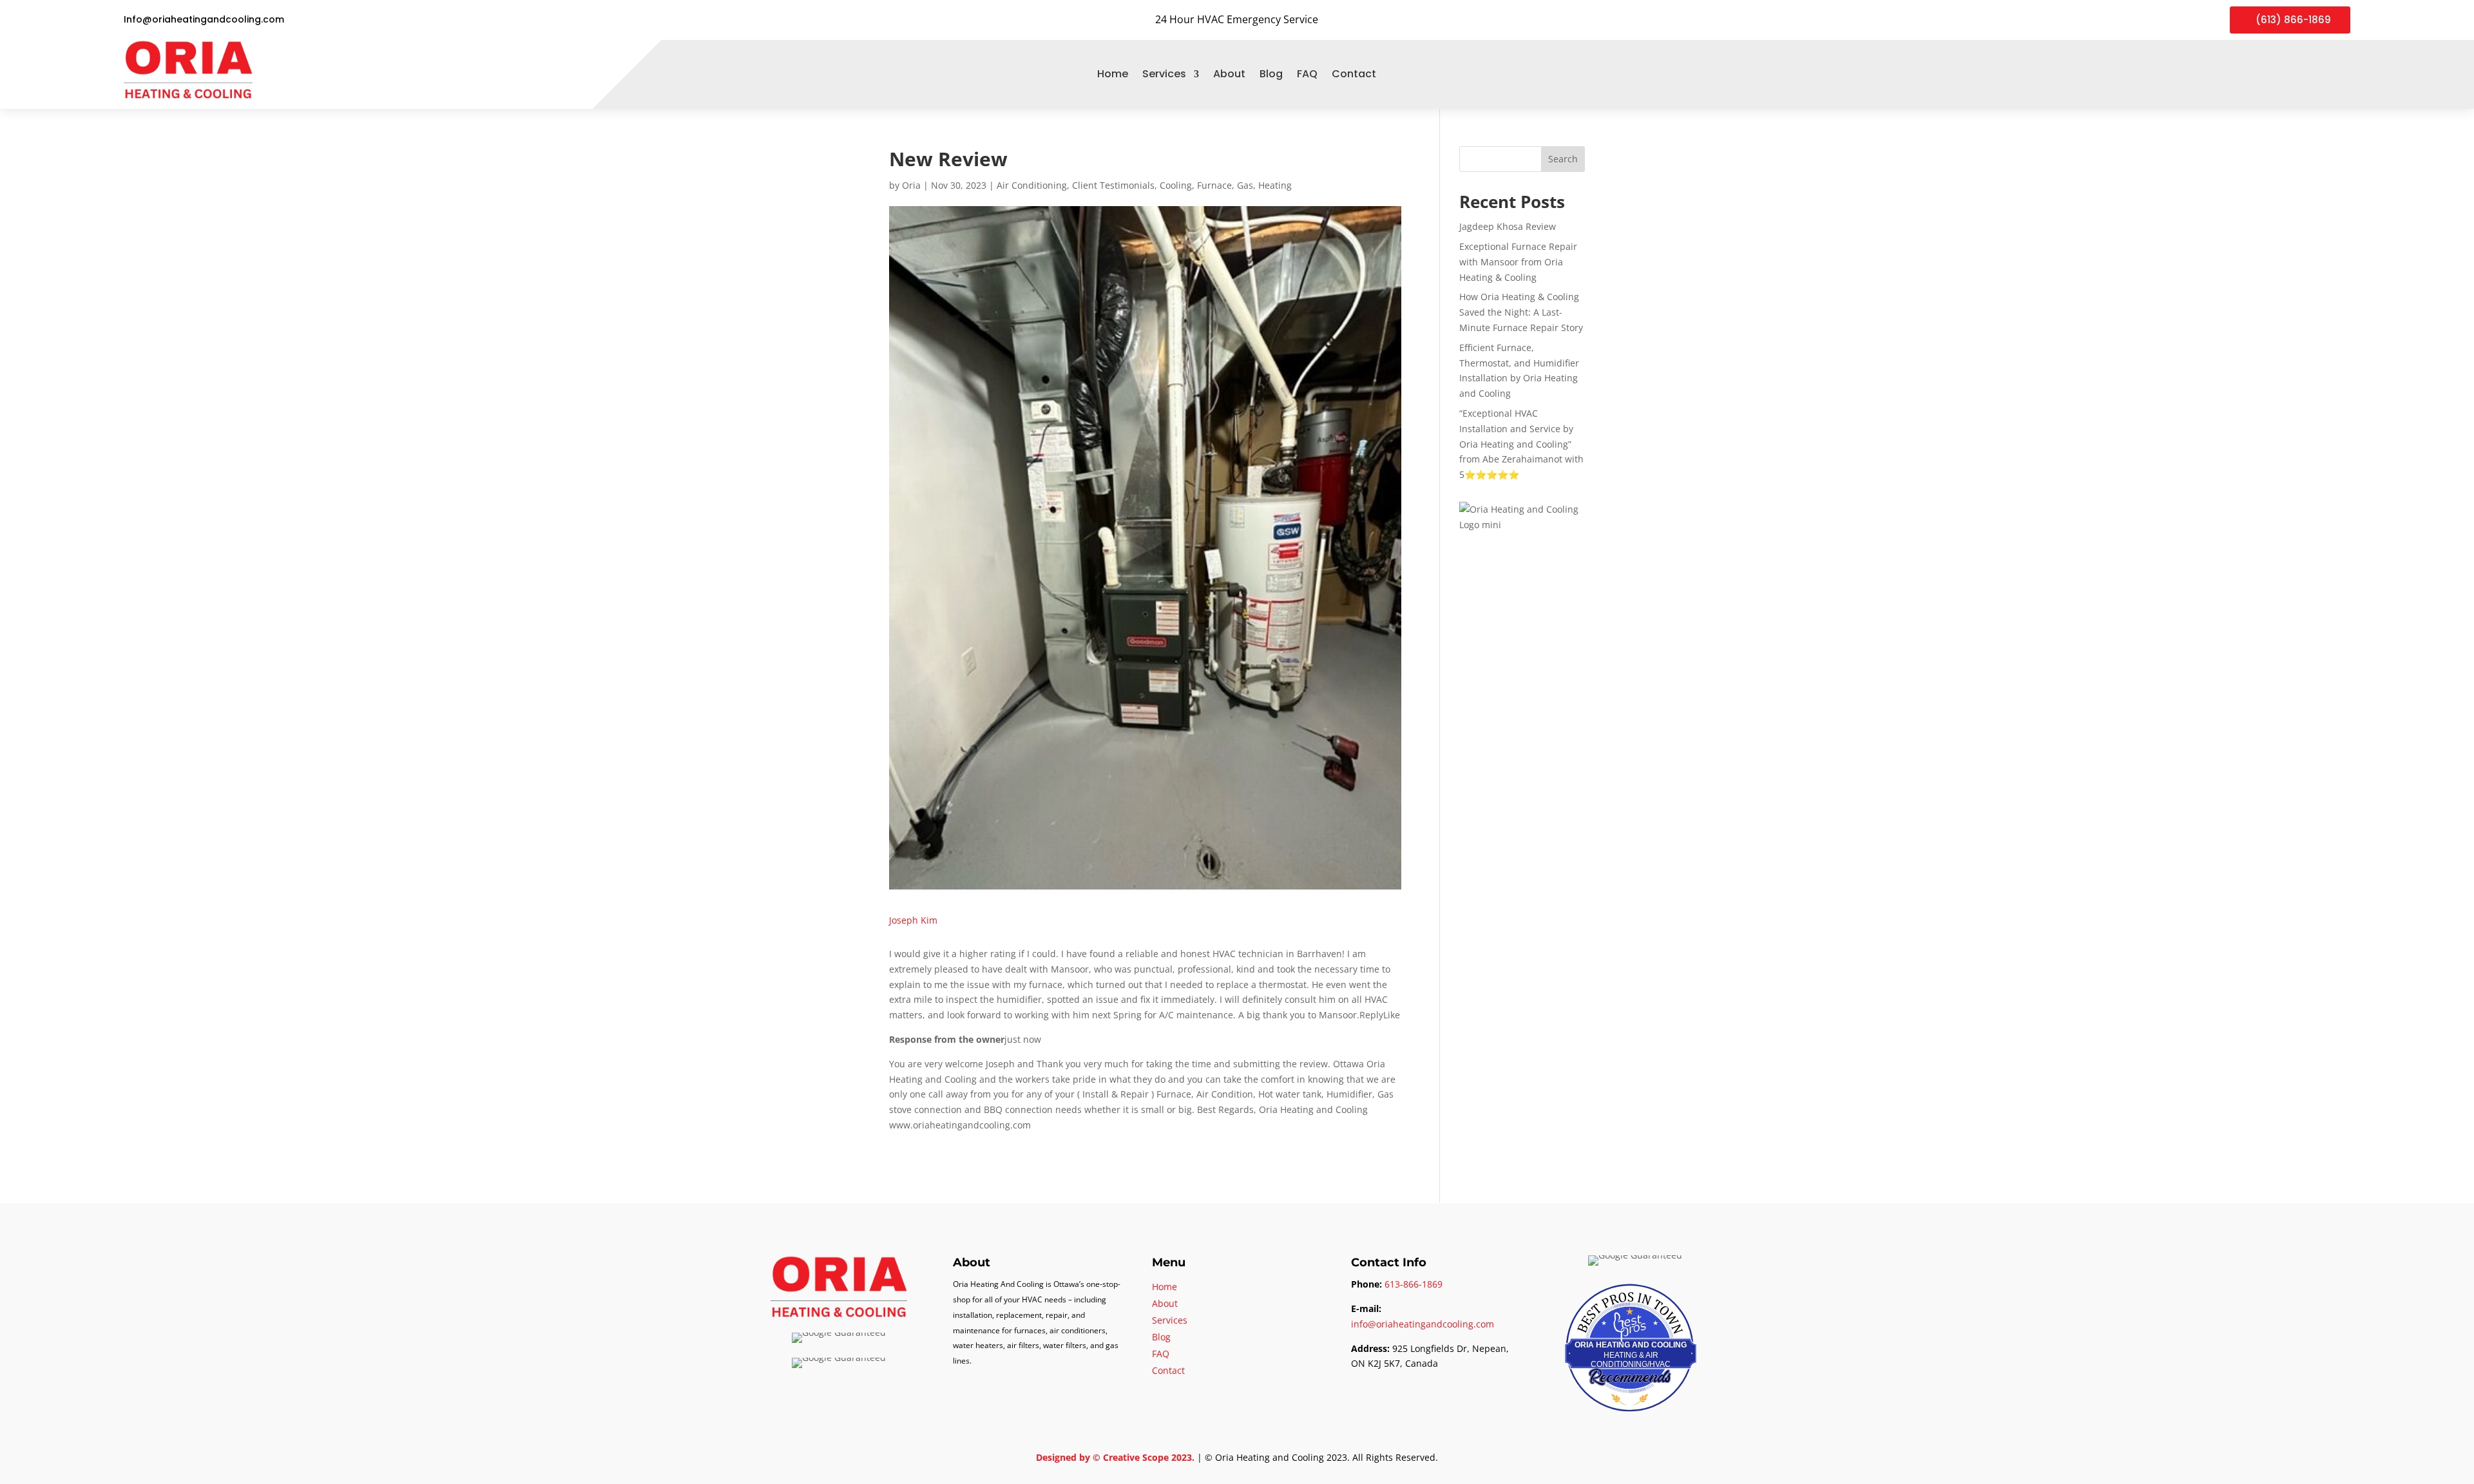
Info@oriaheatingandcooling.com (204, 19)
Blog (1271, 74)
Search (1563, 159)
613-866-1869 (1414, 1284)
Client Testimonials (1113, 185)
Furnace (1214, 185)
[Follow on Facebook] (2295, 74)
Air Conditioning (1032, 185)
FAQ (1307, 74)
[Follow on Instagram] (2341, 74)
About (1229, 74)
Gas (1245, 185)
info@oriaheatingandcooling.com (1423, 1324)
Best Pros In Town (1631, 1296)
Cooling (1176, 185)
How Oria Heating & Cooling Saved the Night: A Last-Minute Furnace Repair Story (1521, 312)
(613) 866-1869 (2293, 20)
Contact (1354, 74)
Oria (911, 185)
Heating (1275, 185)
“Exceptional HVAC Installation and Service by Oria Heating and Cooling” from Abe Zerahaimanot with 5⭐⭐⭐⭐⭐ (1521, 444)
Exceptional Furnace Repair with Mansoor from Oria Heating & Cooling (1518, 262)
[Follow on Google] (2318, 74)
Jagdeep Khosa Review (1508, 226)
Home (1113, 74)
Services (1164, 74)
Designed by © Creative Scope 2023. (1117, 1457)
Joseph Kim (913, 920)
